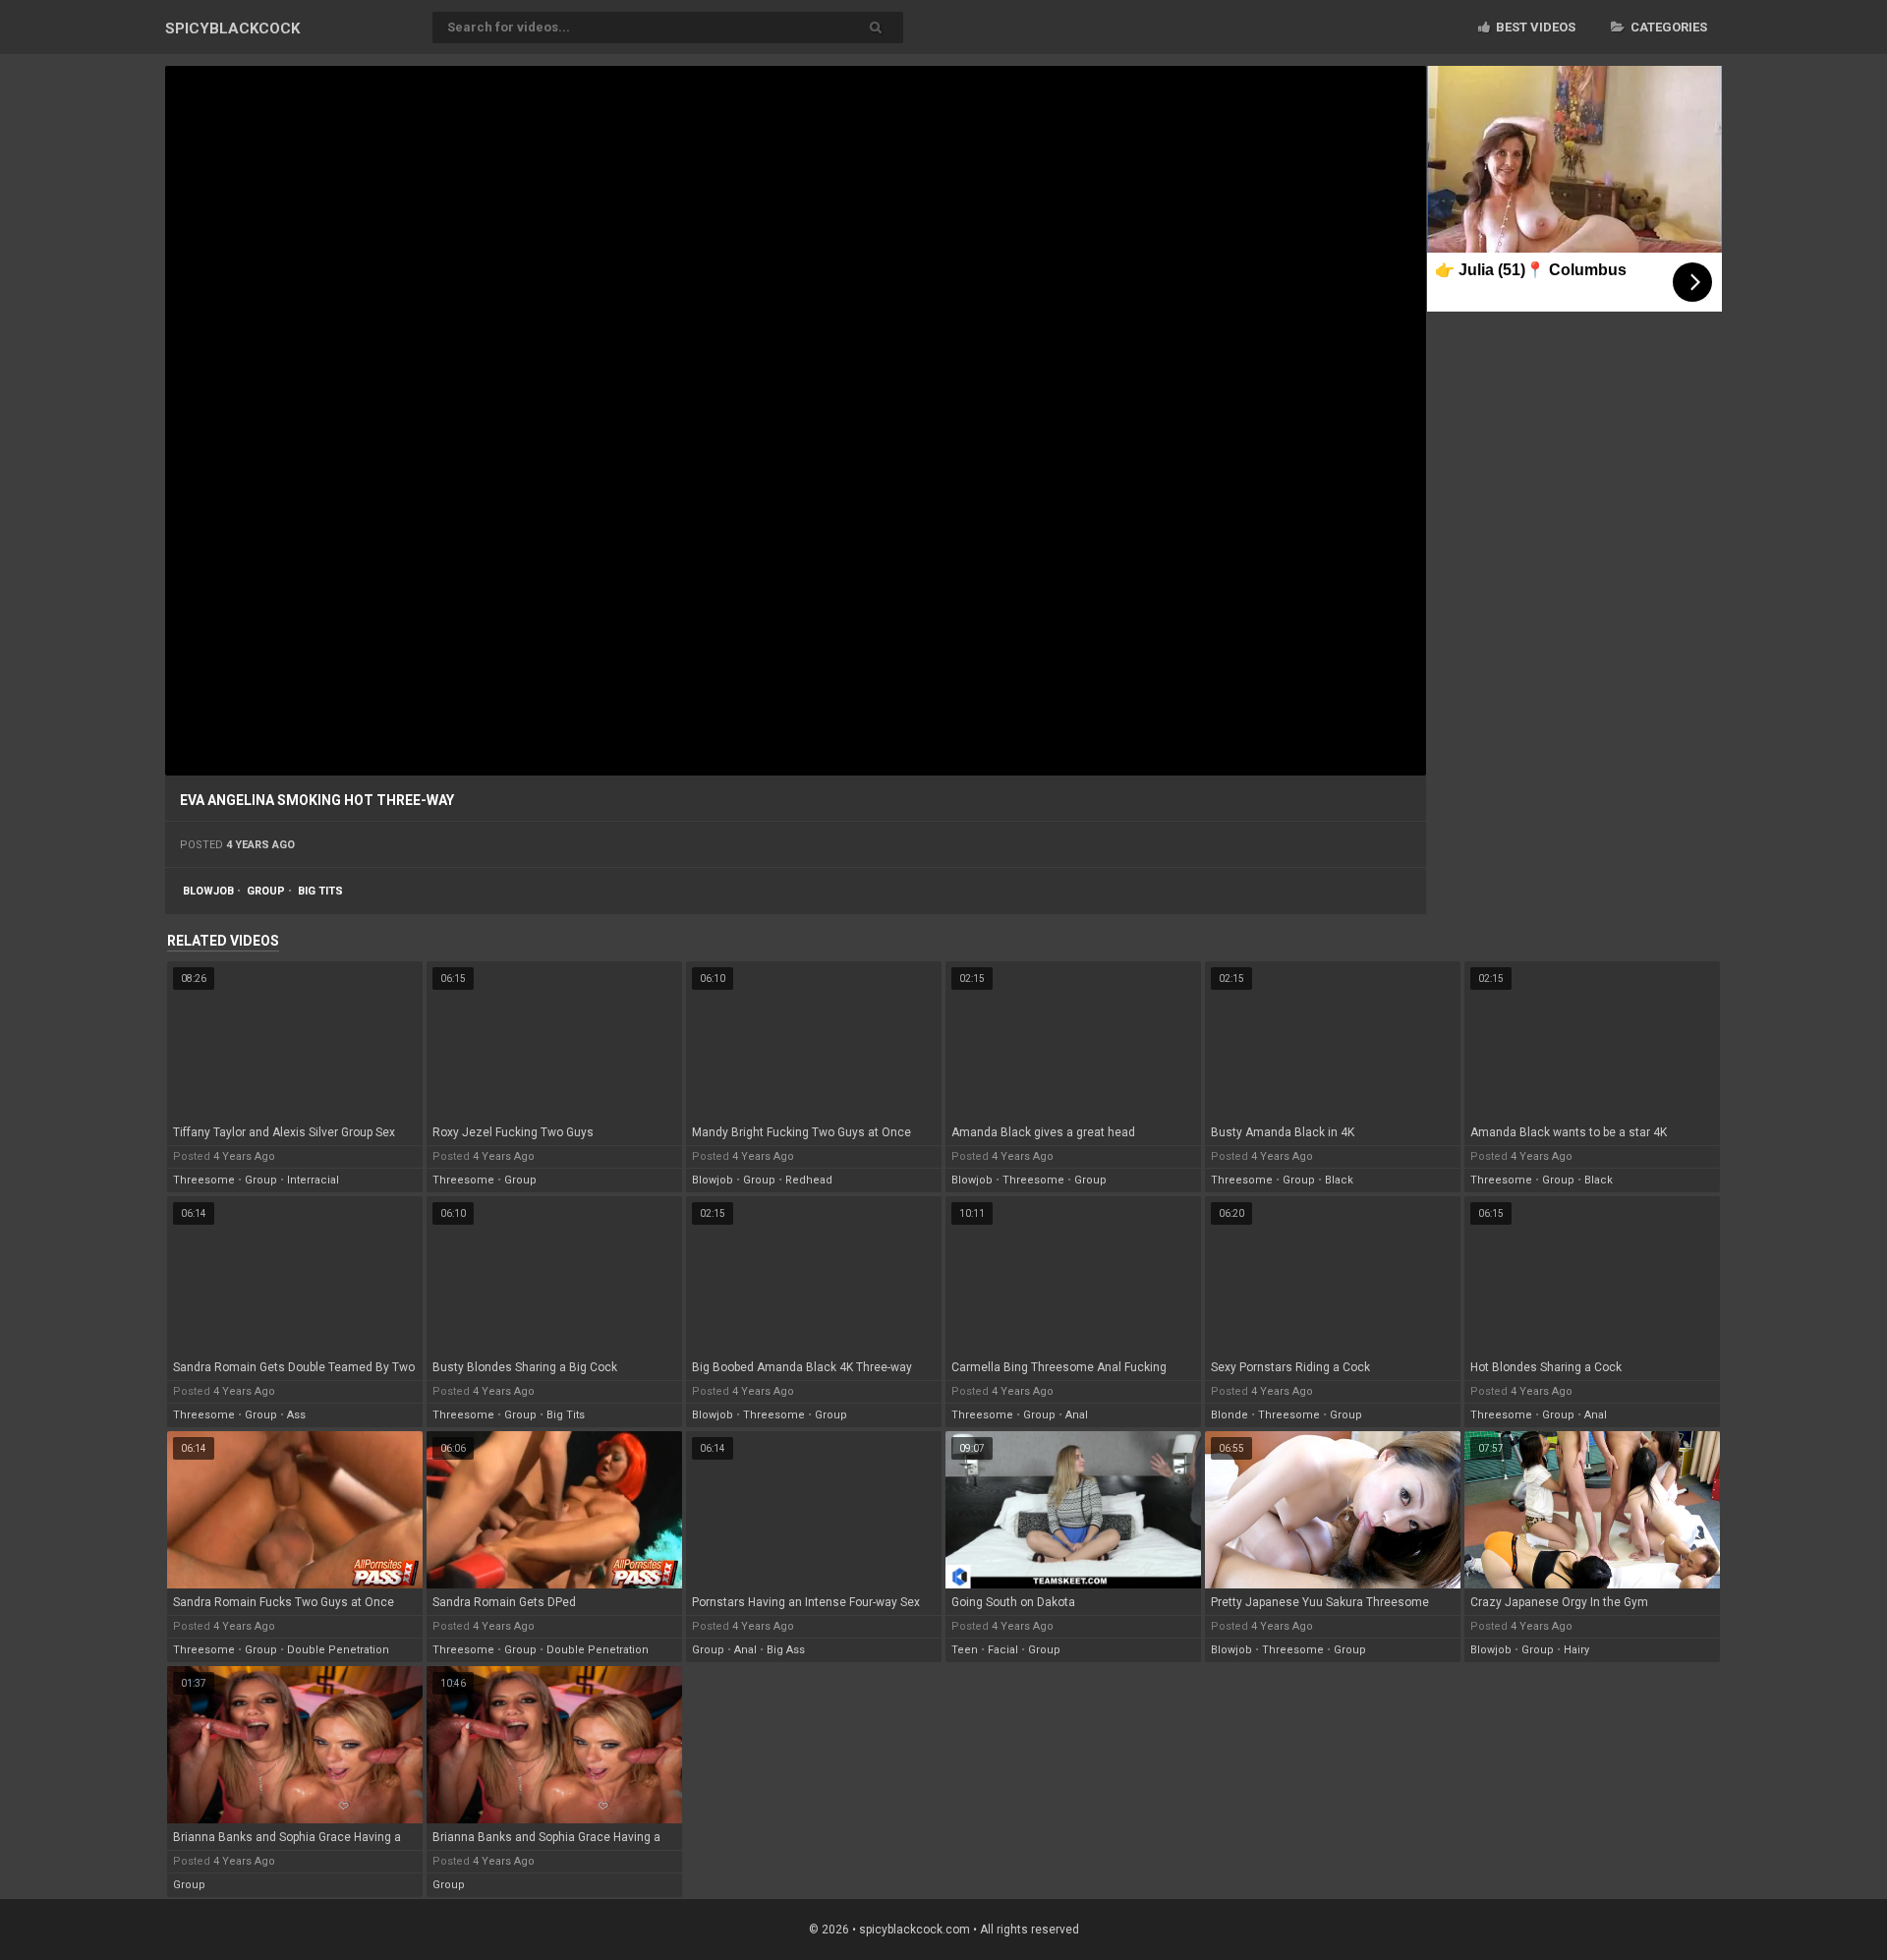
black (1339, 1180)
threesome (204, 1180)
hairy (1576, 1650)
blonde (1229, 1415)
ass (296, 1415)
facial (1003, 1650)
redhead (809, 1180)
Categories (1667, 27)
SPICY (232, 29)
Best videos (1534, 27)
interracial (313, 1180)
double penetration (338, 1650)
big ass (786, 1650)
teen (965, 1650)
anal (1077, 1415)
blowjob (208, 891)
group (266, 891)
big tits (320, 891)
